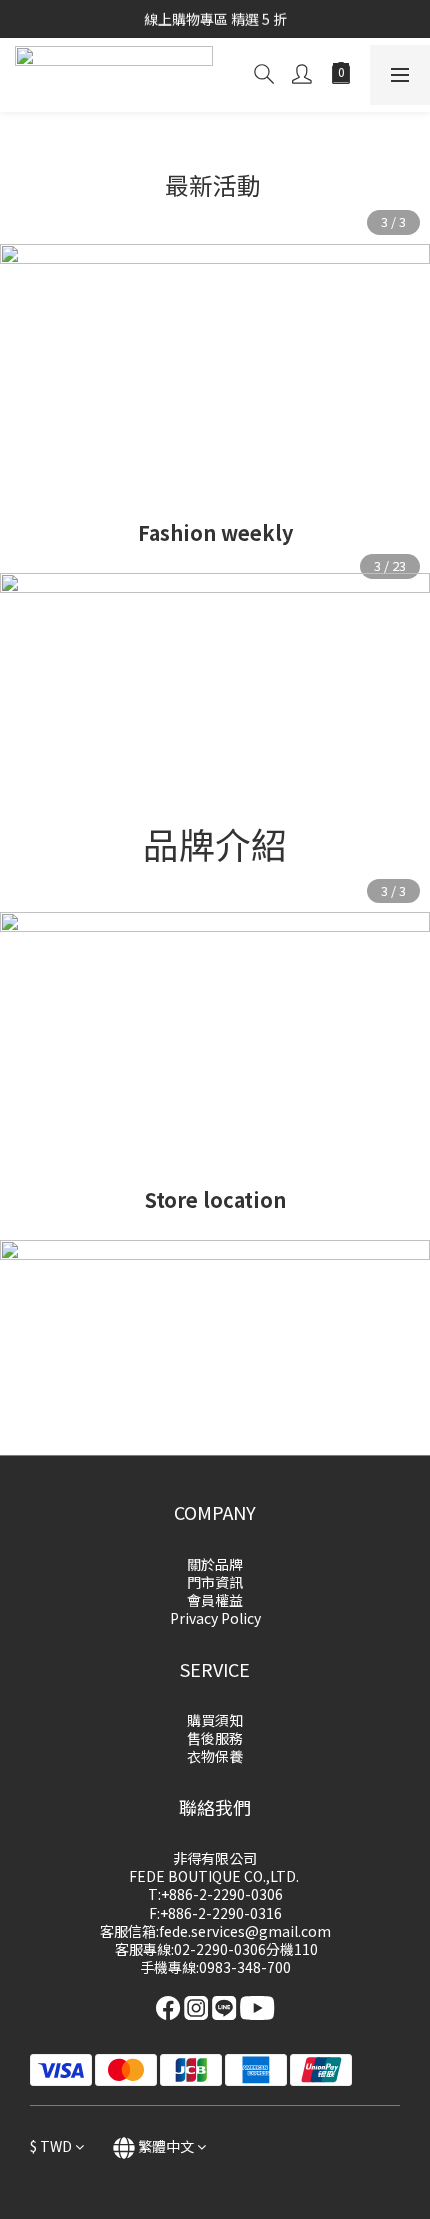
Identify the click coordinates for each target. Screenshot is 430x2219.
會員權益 (215, 1600)
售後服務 (215, 1738)
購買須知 (215, 1720)
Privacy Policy (215, 1618)
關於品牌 (215, 1564)
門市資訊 (215, 1582)
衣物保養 (215, 1756)
